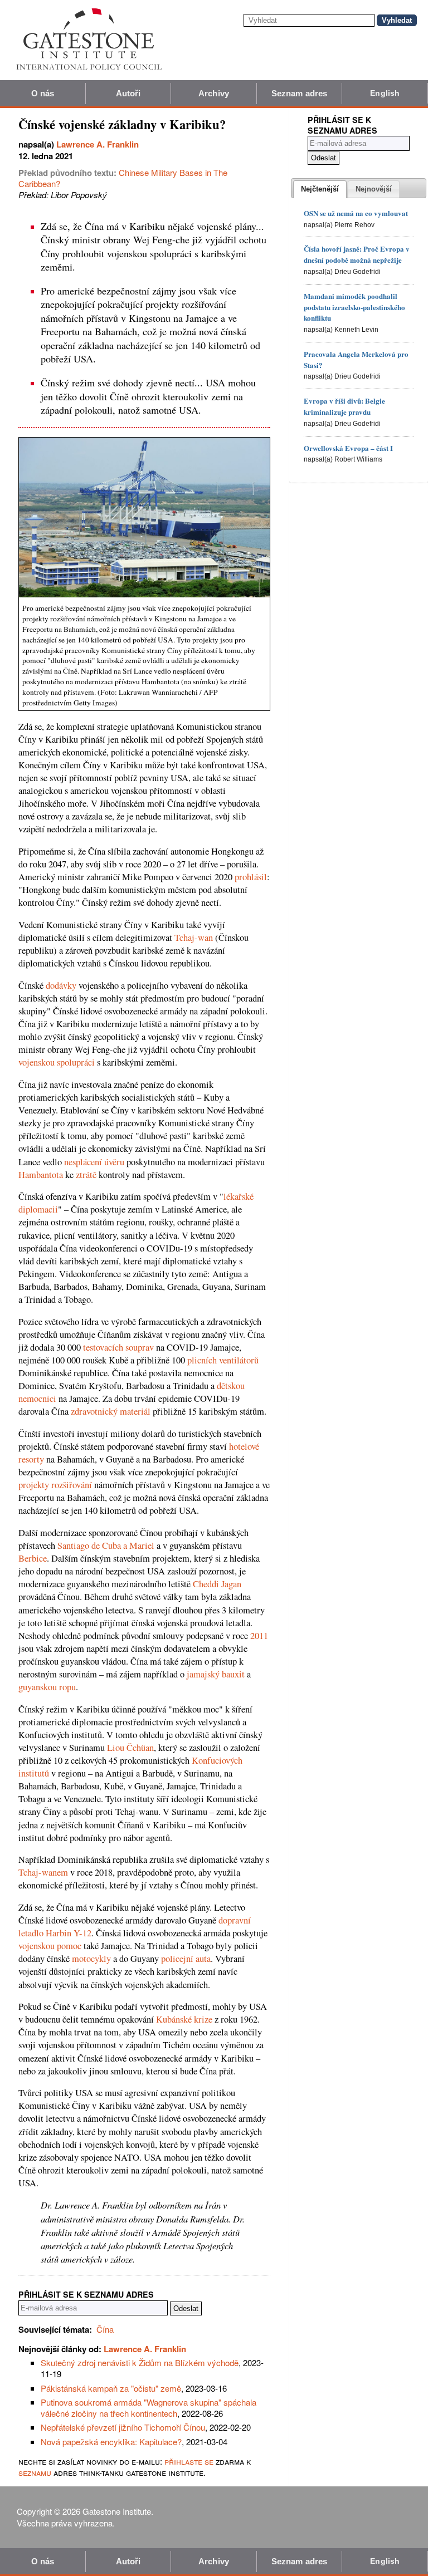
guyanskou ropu (47, 1687)
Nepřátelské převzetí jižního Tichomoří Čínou (123, 2427)
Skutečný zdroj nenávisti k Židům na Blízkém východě (140, 2362)
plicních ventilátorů (223, 1360)
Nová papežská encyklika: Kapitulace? (111, 2442)
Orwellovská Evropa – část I (348, 448)
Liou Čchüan (130, 1748)
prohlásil (251, 877)
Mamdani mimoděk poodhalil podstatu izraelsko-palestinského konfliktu (354, 307)
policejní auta (186, 1959)
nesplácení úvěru (94, 1162)
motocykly (91, 1959)
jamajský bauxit (216, 1674)
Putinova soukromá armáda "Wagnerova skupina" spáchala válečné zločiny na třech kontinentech (149, 2408)
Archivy (214, 93)
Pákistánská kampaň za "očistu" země (111, 2388)
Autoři (128, 93)
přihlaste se (189, 2461)
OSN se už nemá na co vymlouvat (356, 213)
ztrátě (86, 1175)
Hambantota (41, 1175)
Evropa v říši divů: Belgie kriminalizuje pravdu (344, 406)
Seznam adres (299, 93)
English (385, 93)
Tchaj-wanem (43, 1872)
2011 (259, 1636)
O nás (43, 93)
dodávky (61, 985)
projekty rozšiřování (55, 1485)
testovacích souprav (118, 1347)
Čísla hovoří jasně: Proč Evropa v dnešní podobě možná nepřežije (357, 254)
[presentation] (320, 189)
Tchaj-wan (194, 938)
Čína (105, 2329)
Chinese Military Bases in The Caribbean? (123, 178)
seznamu (35, 2472)
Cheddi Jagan (217, 1584)
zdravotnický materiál (111, 1411)
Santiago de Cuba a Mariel (106, 1545)
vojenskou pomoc (50, 1946)
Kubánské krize (184, 2019)
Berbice (33, 1558)
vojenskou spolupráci (57, 1062)
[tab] (320, 189)
